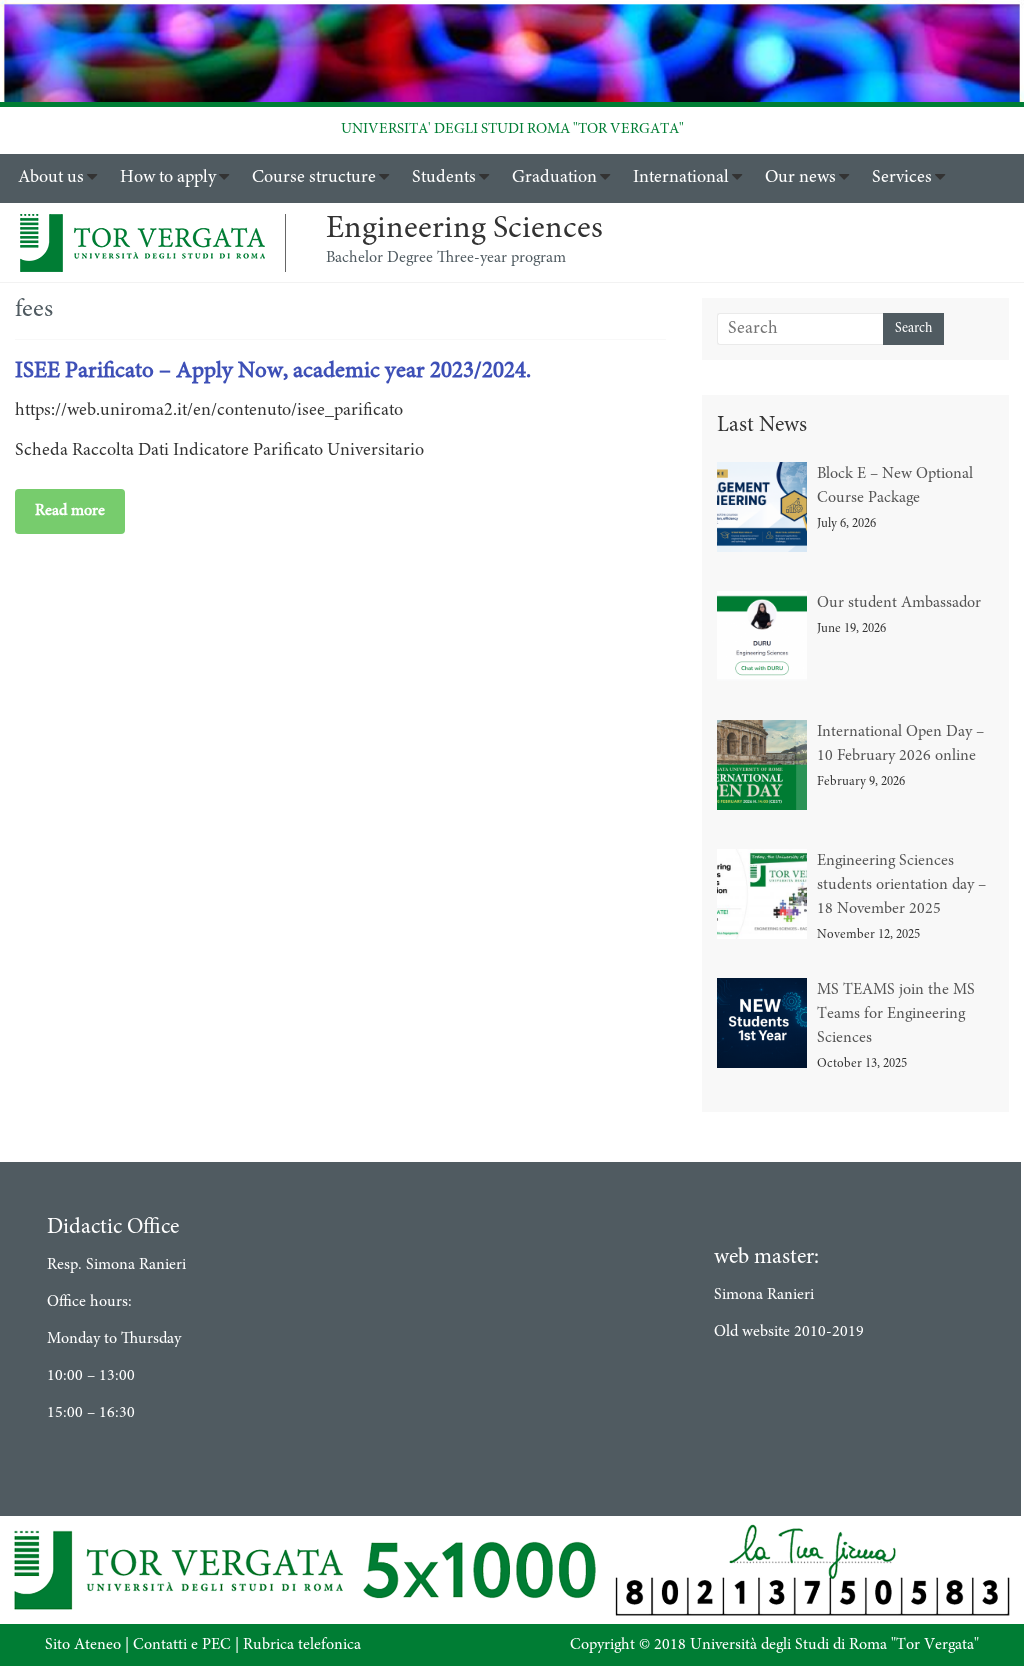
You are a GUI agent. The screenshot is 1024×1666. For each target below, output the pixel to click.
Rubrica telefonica (302, 1645)
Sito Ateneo (83, 1645)
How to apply (168, 178)
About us (51, 178)
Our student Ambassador (899, 603)
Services (902, 178)
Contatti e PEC (182, 1645)
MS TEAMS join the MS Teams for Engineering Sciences (896, 1014)
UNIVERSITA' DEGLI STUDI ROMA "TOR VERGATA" (512, 129)
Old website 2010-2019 (789, 1332)
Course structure (314, 178)
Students (444, 178)
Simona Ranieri (764, 1295)
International (681, 178)
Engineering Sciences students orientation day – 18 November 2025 (901, 885)
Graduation (554, 178)
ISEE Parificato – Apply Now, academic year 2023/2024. (273, 371)
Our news (800, 178)
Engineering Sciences (464, 230)
